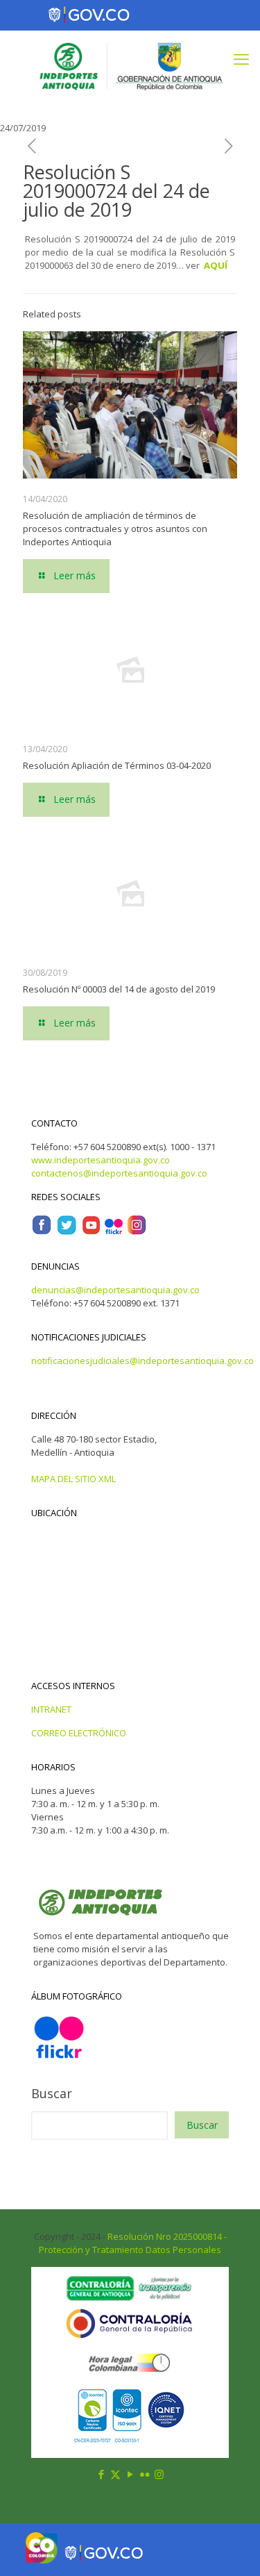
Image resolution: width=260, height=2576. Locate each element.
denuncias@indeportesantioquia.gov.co (115, 1290)
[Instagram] (137, 1232)
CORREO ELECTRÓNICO (79, 1733)
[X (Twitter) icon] (115, 2474)
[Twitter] (67, 1232)
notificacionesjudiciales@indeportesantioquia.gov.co (142, 1361)
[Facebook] (42, 1232)
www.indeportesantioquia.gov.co (101, 1160)
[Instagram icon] (159, 2474)
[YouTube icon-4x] (91, 1232)
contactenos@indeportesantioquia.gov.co (119, 1173)
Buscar (52, 2093)
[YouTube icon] (130, 2474)
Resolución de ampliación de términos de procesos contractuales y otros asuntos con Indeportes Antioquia (115, 529)
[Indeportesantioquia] (130, 65)
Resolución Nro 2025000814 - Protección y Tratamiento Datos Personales (133, 2243)
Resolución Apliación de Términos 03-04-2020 (117, 765)
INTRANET (51, 1709)
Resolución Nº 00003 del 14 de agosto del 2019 (119, 989)
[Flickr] (114, 1232)
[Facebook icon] (101, 2474)
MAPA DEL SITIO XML (73, 1479)
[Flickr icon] (145, 2474)
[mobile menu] (241, 58)
